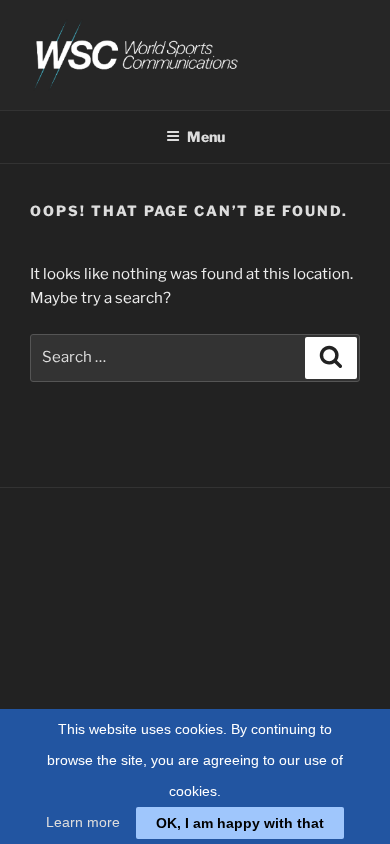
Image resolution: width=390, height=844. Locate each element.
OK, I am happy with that (240, 823)
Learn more (83, 822)
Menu (206, 136)
